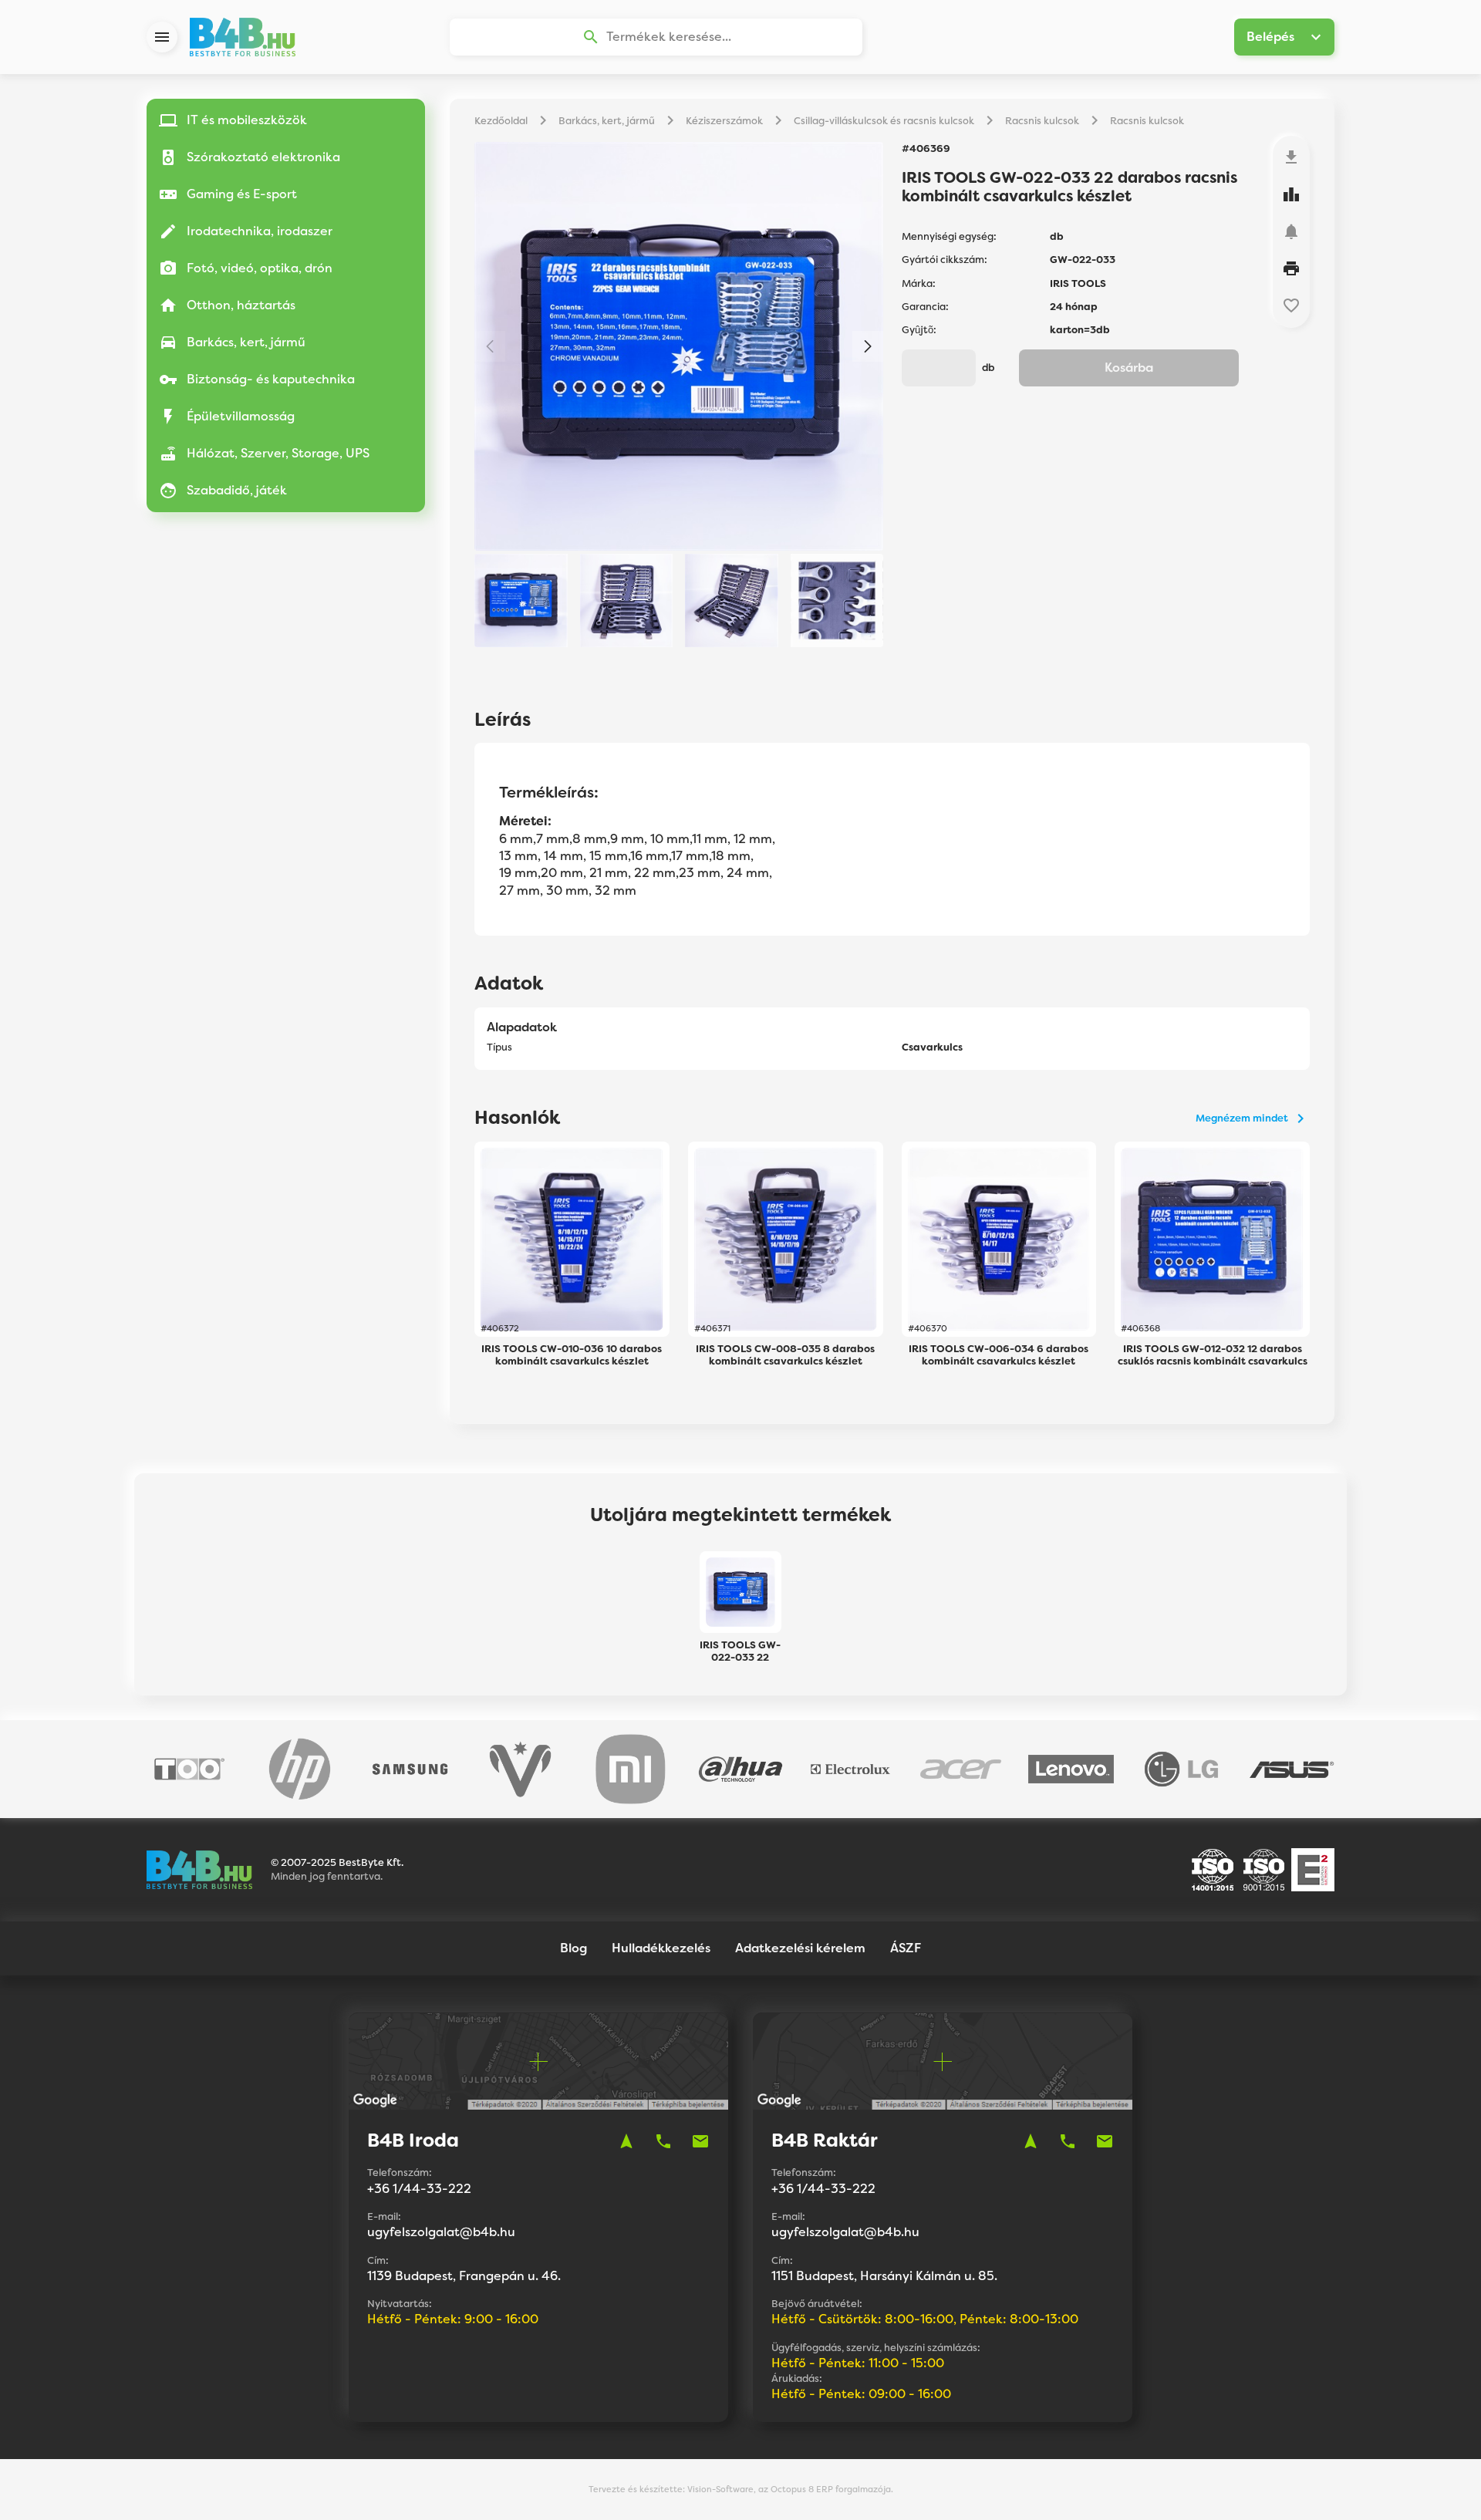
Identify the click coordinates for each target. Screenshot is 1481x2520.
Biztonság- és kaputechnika (271, 379)
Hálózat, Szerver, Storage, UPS (278, 453)
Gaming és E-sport (242, 194)
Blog (574, 1948)
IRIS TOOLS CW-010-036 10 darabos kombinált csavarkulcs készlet (572, 1355)
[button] (868, 346)
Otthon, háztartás (241, 305)
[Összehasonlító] (1291, 194)
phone (663, 2141)
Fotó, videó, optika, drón (260, 268)
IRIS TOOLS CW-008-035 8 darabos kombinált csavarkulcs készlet (785, 1355)
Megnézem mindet (1242, 1118)
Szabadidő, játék (237, 490)
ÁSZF (906, 1948)
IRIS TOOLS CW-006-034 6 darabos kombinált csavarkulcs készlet (999, 1355)
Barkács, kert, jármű (246, 342)
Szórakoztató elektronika (263, 157)
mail (700, 2141)
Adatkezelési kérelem (800, 1948)
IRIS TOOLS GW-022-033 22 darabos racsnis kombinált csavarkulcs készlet (740, 1651)
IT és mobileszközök (247, 120)
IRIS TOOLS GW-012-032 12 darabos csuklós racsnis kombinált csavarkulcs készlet (1213, 1355)
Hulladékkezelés (661, 1948)
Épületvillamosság (241, 416)
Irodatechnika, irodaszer (260, 231)
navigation (626, 2141)
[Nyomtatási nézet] (1291, 268)
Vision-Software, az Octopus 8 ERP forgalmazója (789, 2489)
